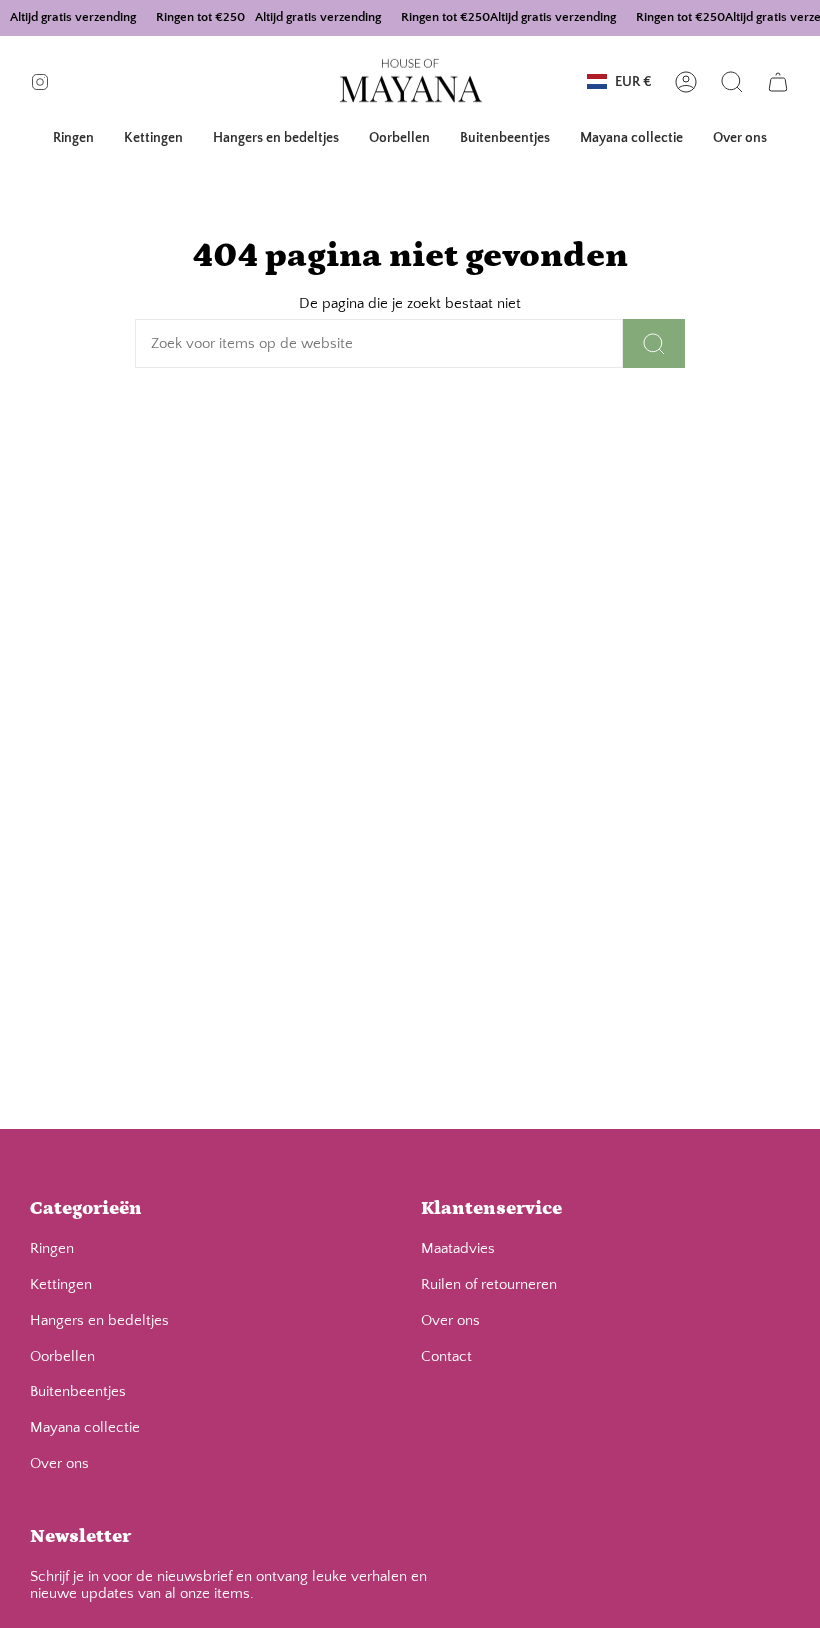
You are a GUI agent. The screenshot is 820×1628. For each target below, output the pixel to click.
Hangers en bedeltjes (99, 1320)
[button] (73, 138)
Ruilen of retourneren (489, 1284)
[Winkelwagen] (778, 82)
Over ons (59, 1463)
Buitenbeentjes (78, 1391)
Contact (446, 1356)
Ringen (52, 1248)
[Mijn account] (686, 82)
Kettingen (61, 1284)
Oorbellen (62, 1356)
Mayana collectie (85, 1427)
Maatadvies (458, 1248)
